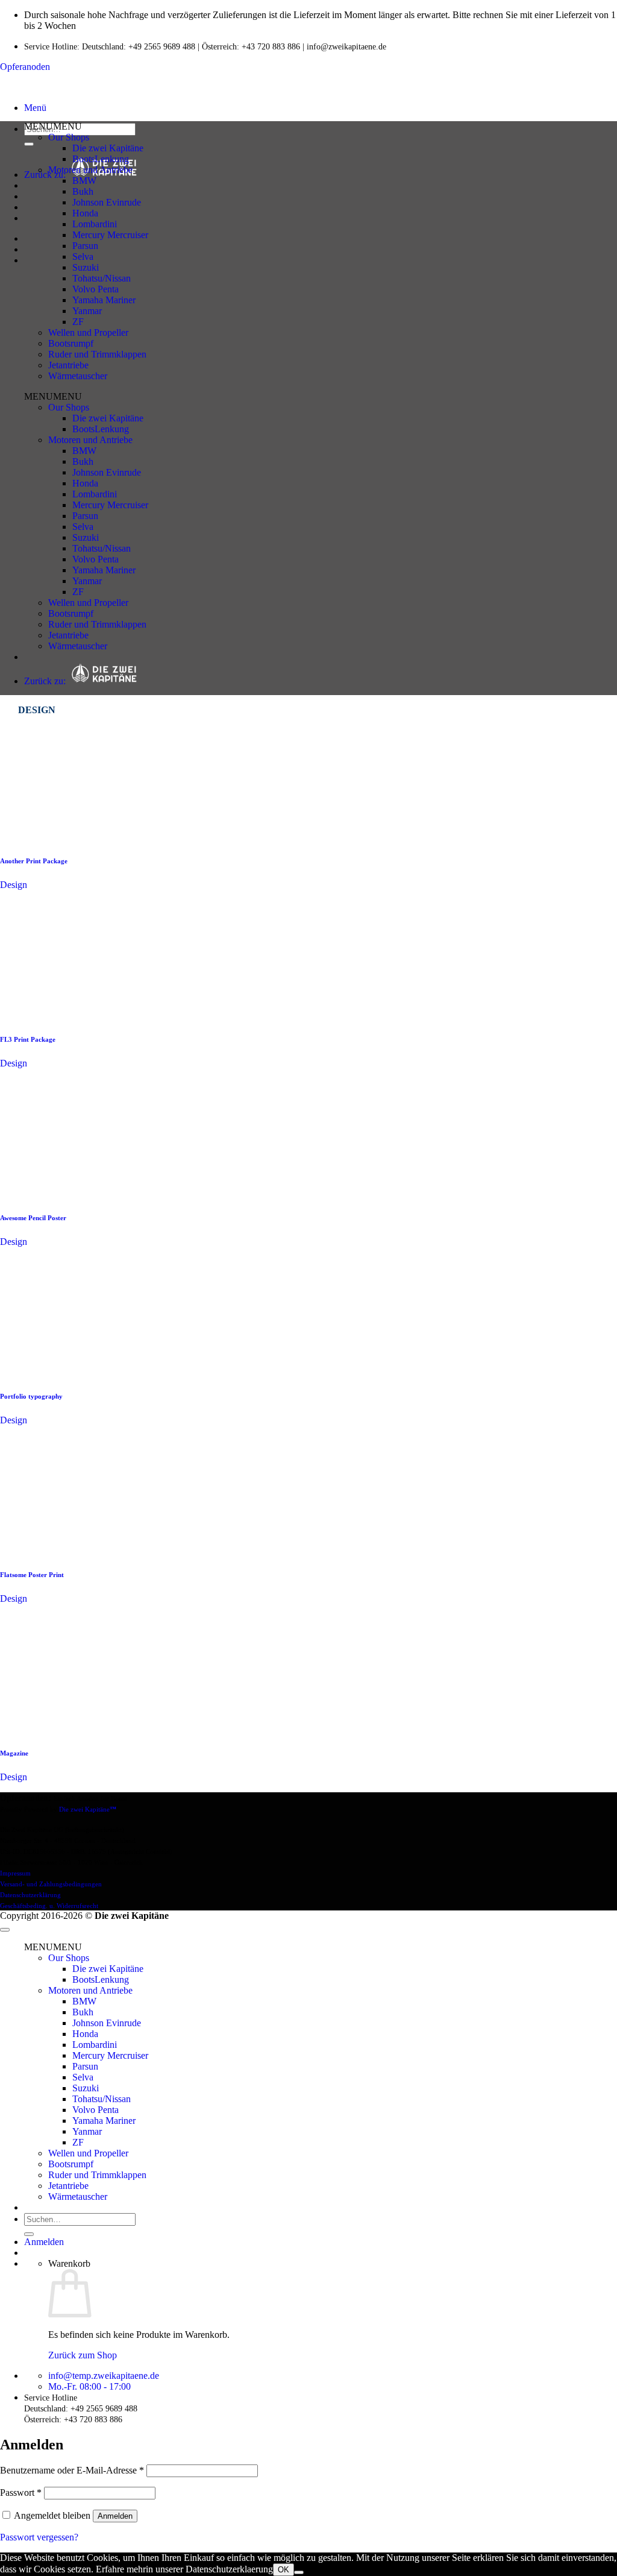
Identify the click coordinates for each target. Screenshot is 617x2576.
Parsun (85, 246)
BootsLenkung (101, 159)
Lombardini (95, 224)
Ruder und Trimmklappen (97, 354)
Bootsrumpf (71, 343)
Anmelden (115, 2516)
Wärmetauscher (78, 376)
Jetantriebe (68, 365)
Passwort (21, 2493)
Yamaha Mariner (104, 300)
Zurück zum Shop (83, 2355)
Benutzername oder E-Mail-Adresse (72, 2470)
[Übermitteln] (29, 144)
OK (283, 2570)
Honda (85, 213)
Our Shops (69, 137)
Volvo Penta (96, 289)
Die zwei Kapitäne (108, 148)
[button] (35, 108)
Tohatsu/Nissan (102, 278)
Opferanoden (25, 67)
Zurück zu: (47, 681)
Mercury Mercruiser (110, 235)
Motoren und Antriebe (90, 170)
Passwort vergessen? (39, 2537)
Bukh (83, 191)
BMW (84, 181)
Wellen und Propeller (88, 332)
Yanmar (87, 311)
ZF (78, 322)
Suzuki (86, 267)
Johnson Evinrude (107, 202)
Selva (83, 257)
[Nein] (299, 2572)
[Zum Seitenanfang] (5, 1930)
